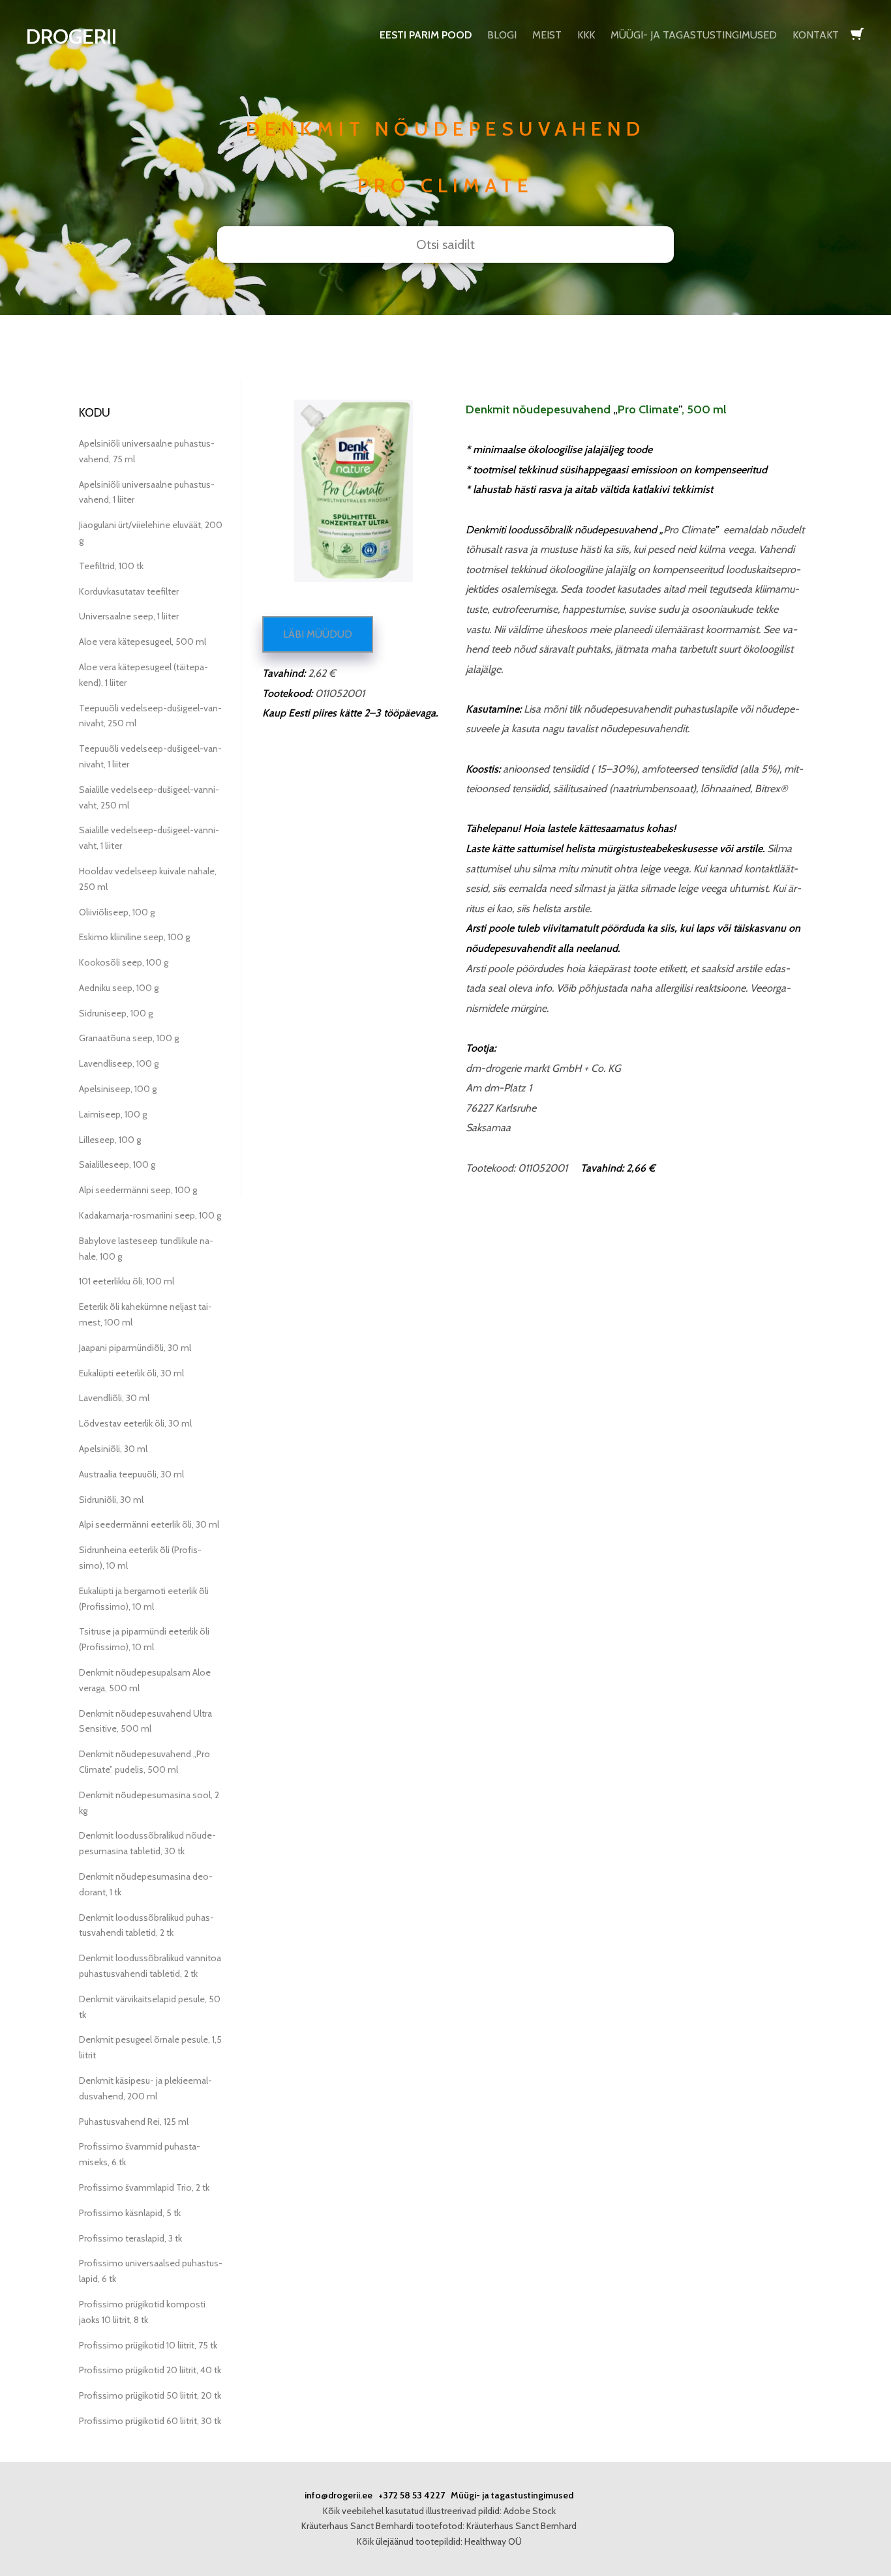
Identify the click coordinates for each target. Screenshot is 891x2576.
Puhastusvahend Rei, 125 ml (134, 2122)
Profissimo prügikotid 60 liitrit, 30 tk (150, 2421)
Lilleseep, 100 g (110, 1140)
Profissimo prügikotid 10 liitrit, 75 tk (148, 2345)
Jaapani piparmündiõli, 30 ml (135, 1348)
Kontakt (816, 35)
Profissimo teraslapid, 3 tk (130, 2238)
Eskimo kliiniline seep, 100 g (134, 937)
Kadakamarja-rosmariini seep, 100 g (150, 1215)
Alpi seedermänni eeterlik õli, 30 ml (149, 1524)
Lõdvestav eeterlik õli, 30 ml (135, 1423)
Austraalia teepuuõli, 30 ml (131, 1474)
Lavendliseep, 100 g (119, 1063)
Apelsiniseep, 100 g (118, 1089)
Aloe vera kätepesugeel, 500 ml (143, 642)
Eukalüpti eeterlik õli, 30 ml (131, 1373)
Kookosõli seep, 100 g (124, 962)
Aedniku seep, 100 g (119, 988)
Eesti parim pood (426, 35)
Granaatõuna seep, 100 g (129, 1038)
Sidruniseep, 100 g (116, 1013)
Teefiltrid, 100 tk (111, 566)
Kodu (95, 413)
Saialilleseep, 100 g (117, 1164)
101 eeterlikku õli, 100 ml (127, 1281)
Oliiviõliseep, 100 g (117, 912)
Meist (547, 35)
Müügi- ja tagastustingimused (694, 35)
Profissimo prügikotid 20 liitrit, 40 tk (150, 2370)
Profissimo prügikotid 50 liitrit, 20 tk (150, 2395)
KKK (586, 35)
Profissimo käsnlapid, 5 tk (130, 2213)
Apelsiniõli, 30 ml (113, 1449)
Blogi (502, 35)
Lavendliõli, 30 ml (114, 1398)
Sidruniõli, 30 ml (111, 1500)
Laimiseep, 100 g (113, 1114)
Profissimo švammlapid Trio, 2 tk (144, 2187)
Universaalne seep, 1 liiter (129, 616)
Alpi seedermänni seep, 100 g (138, 1190)
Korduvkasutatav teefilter (129, 591)
